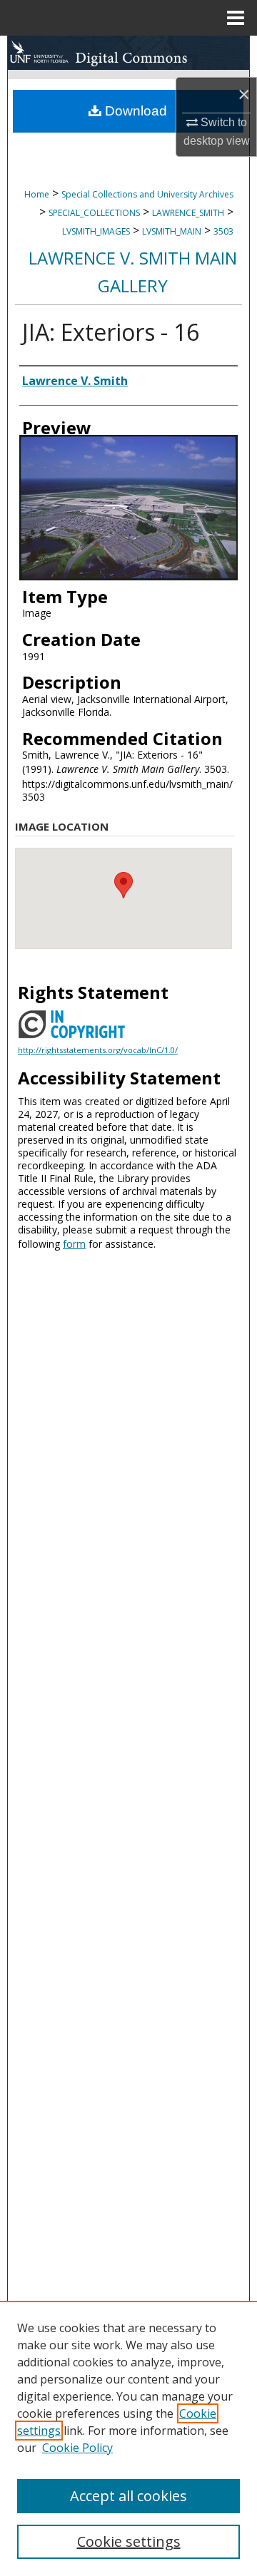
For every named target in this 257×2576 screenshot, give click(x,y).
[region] (128, 2438)
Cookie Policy (77, 2448)
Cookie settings (129, 2541)
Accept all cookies (128, 2496)
